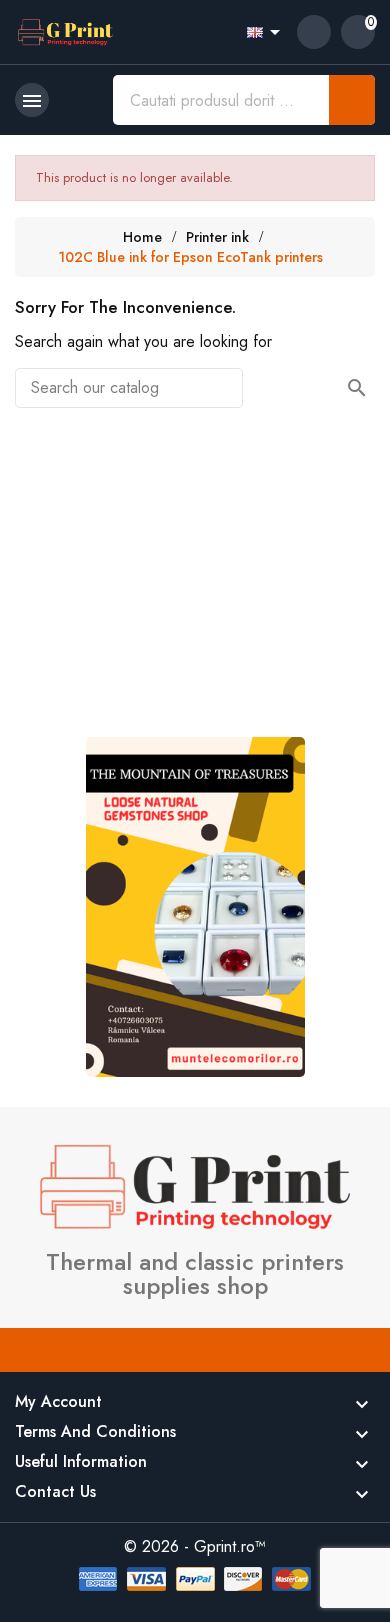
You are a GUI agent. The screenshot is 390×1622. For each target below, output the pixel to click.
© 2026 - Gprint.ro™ (195, 1546)
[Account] (314, 32)
